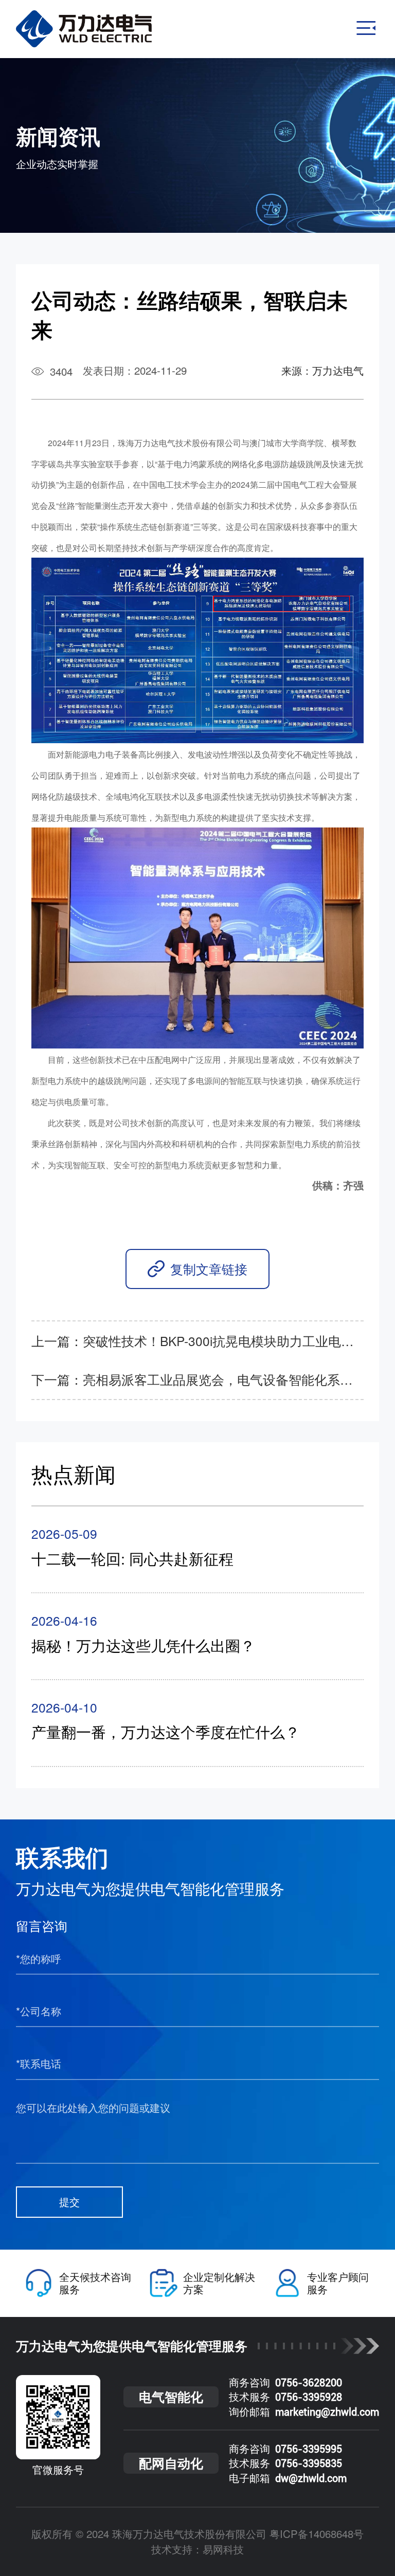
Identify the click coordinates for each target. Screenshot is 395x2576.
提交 (69, 2202)
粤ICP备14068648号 (317, 2534)
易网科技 (223, 2549)
